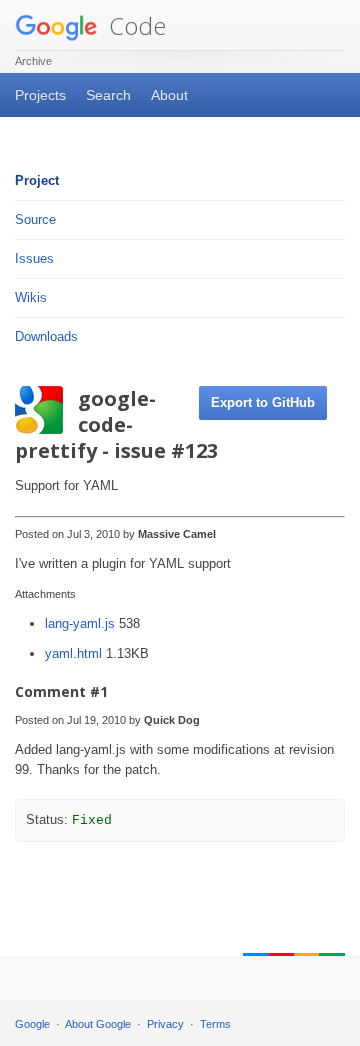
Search (108, 95)
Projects (40, 95)
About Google (98, 1024)
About (169, 95)
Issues (34, 258)
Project (37, 180)
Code (134, 25)
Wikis (31, 297)
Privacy (165, 1024)
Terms (215, 1024)
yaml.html (75, 653)
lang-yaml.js (82, 623)
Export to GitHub (263, 402)
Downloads (46, 336)
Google (32, 1024)
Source (35, 219)
